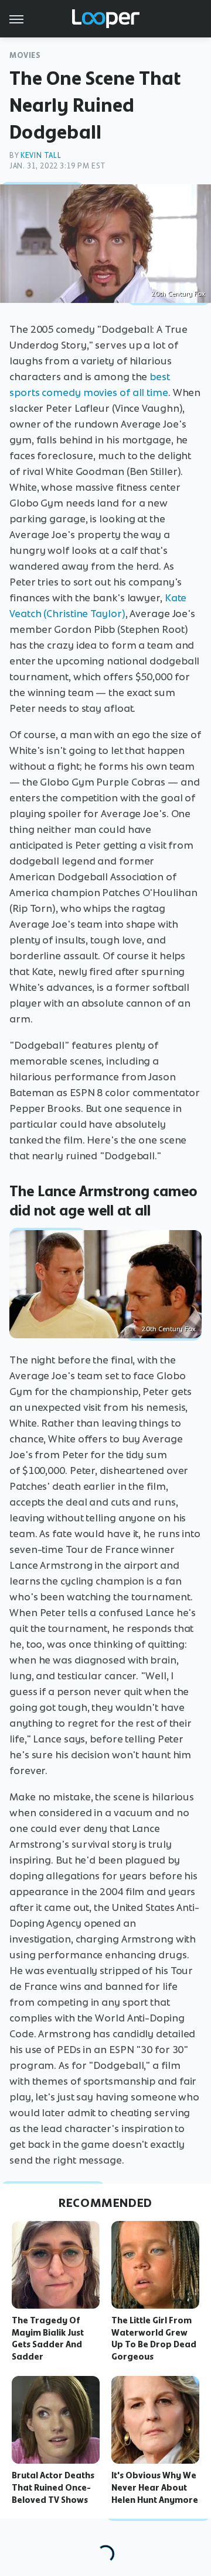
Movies (25, 55)
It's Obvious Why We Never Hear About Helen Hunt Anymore (155, 2488)
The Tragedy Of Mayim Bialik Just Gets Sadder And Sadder (48, 2339)
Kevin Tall (41, 155)
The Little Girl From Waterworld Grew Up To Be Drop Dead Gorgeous (154, 2339)
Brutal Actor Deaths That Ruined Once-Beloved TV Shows (53, 2488)
